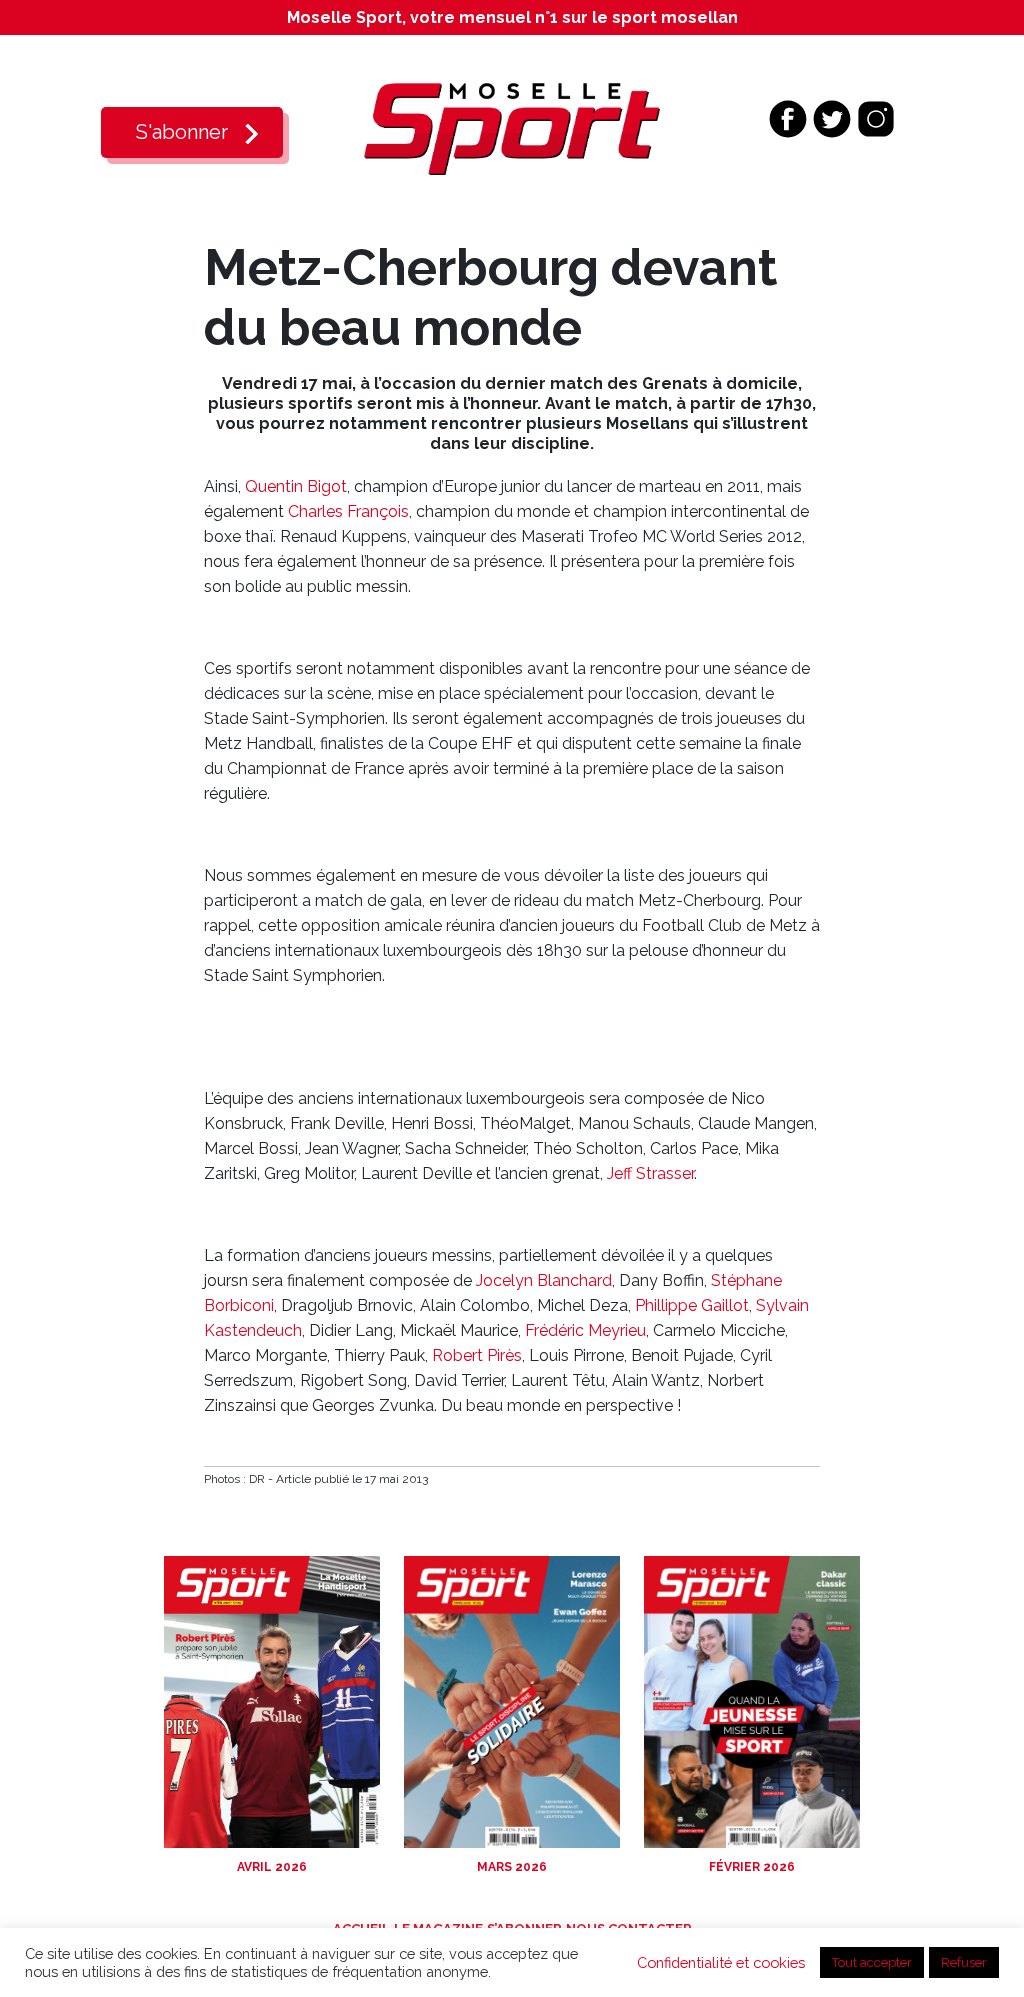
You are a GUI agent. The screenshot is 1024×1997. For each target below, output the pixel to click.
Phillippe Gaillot (692, 1305)
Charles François (348, 511)
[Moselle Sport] (512, 127)
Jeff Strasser (650, 1173)
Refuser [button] (964, 1962)
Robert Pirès (477, 1355)
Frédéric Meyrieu (585, 1330)
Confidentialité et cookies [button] (721, 1962)
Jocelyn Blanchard (544, 1280)
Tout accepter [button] (872, 1962)
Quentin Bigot (296, 486)
